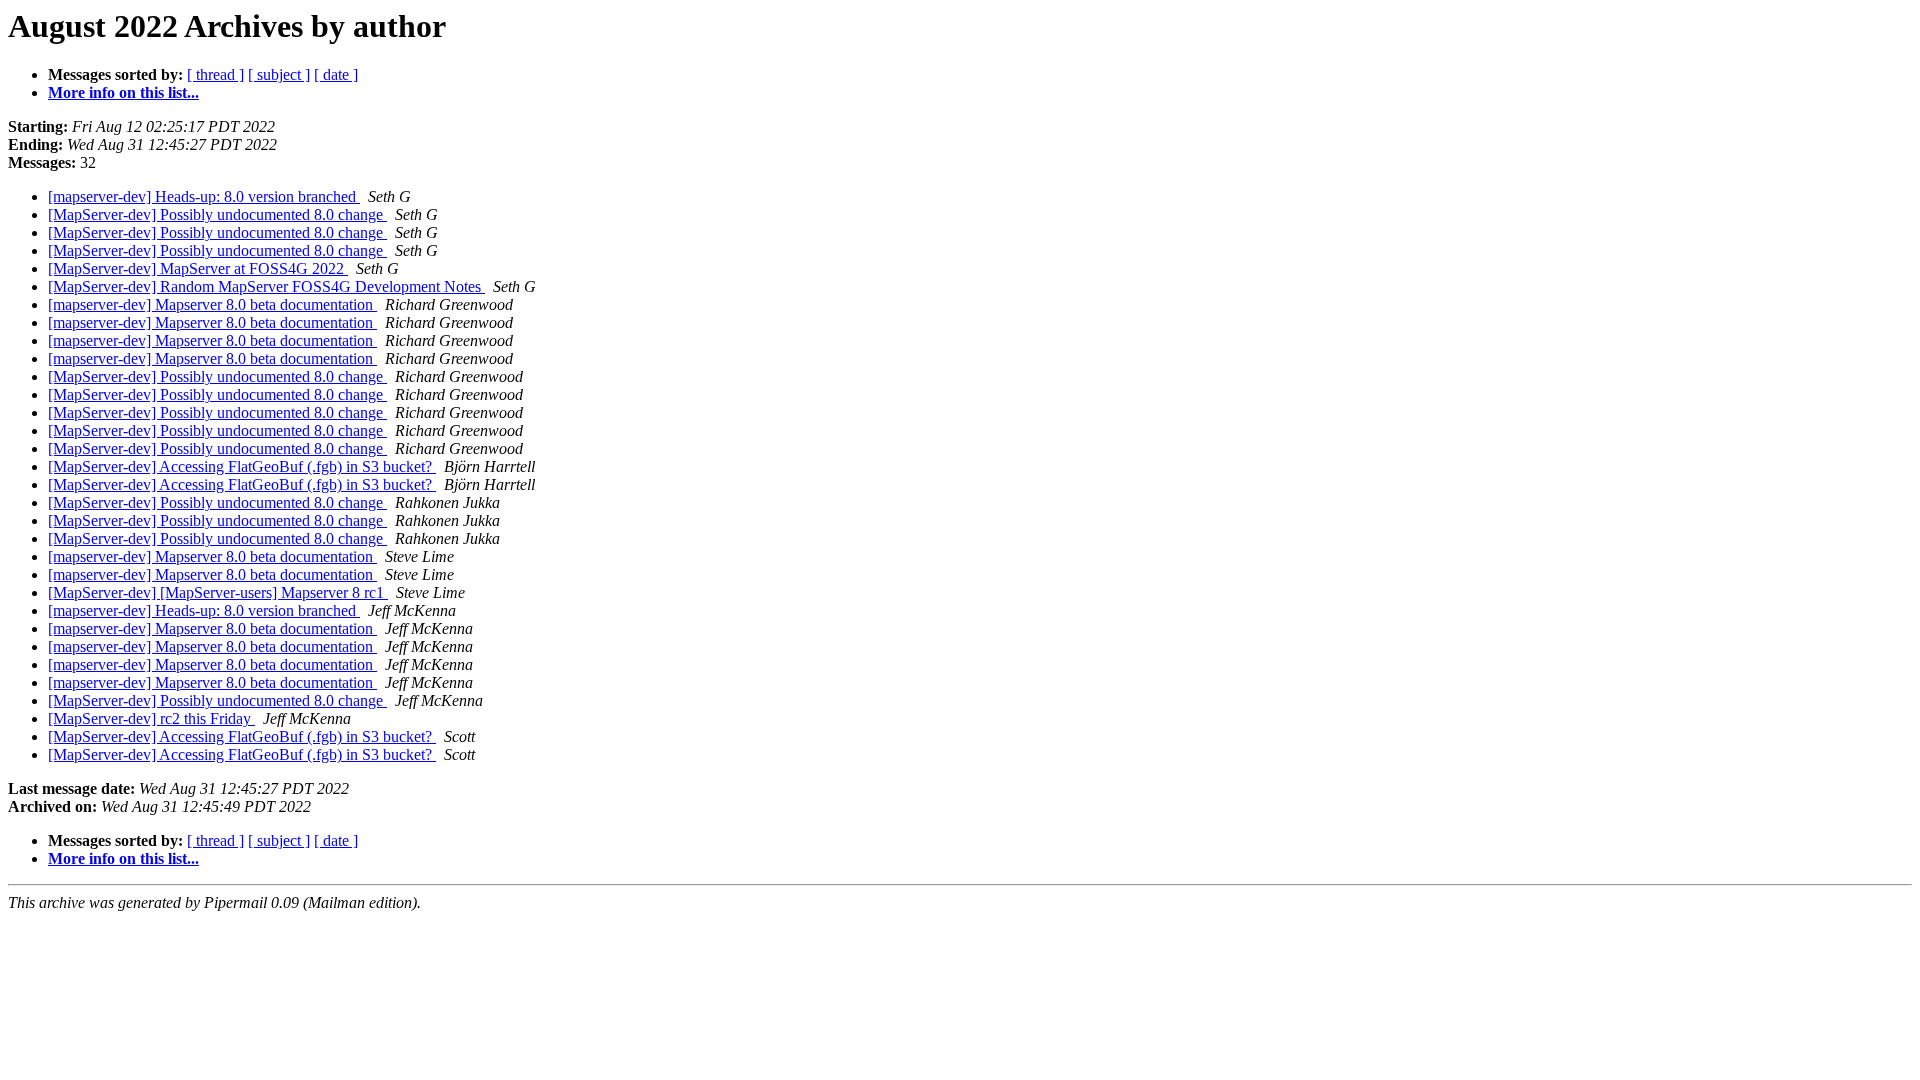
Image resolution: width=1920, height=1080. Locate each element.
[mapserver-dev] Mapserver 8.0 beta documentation (212, 304)
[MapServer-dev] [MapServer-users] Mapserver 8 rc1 (218, 592)
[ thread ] (215, 74)
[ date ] (336, 74)
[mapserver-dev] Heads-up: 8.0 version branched (204, 196)
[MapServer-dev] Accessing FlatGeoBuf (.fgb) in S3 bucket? (242, 466)
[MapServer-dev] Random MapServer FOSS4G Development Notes (266, 286)
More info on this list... (123, 92)
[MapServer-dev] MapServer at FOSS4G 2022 (198, 268)
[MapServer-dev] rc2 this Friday (151, 718)
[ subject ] (279, 74)
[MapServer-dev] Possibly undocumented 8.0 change (217, 214)
